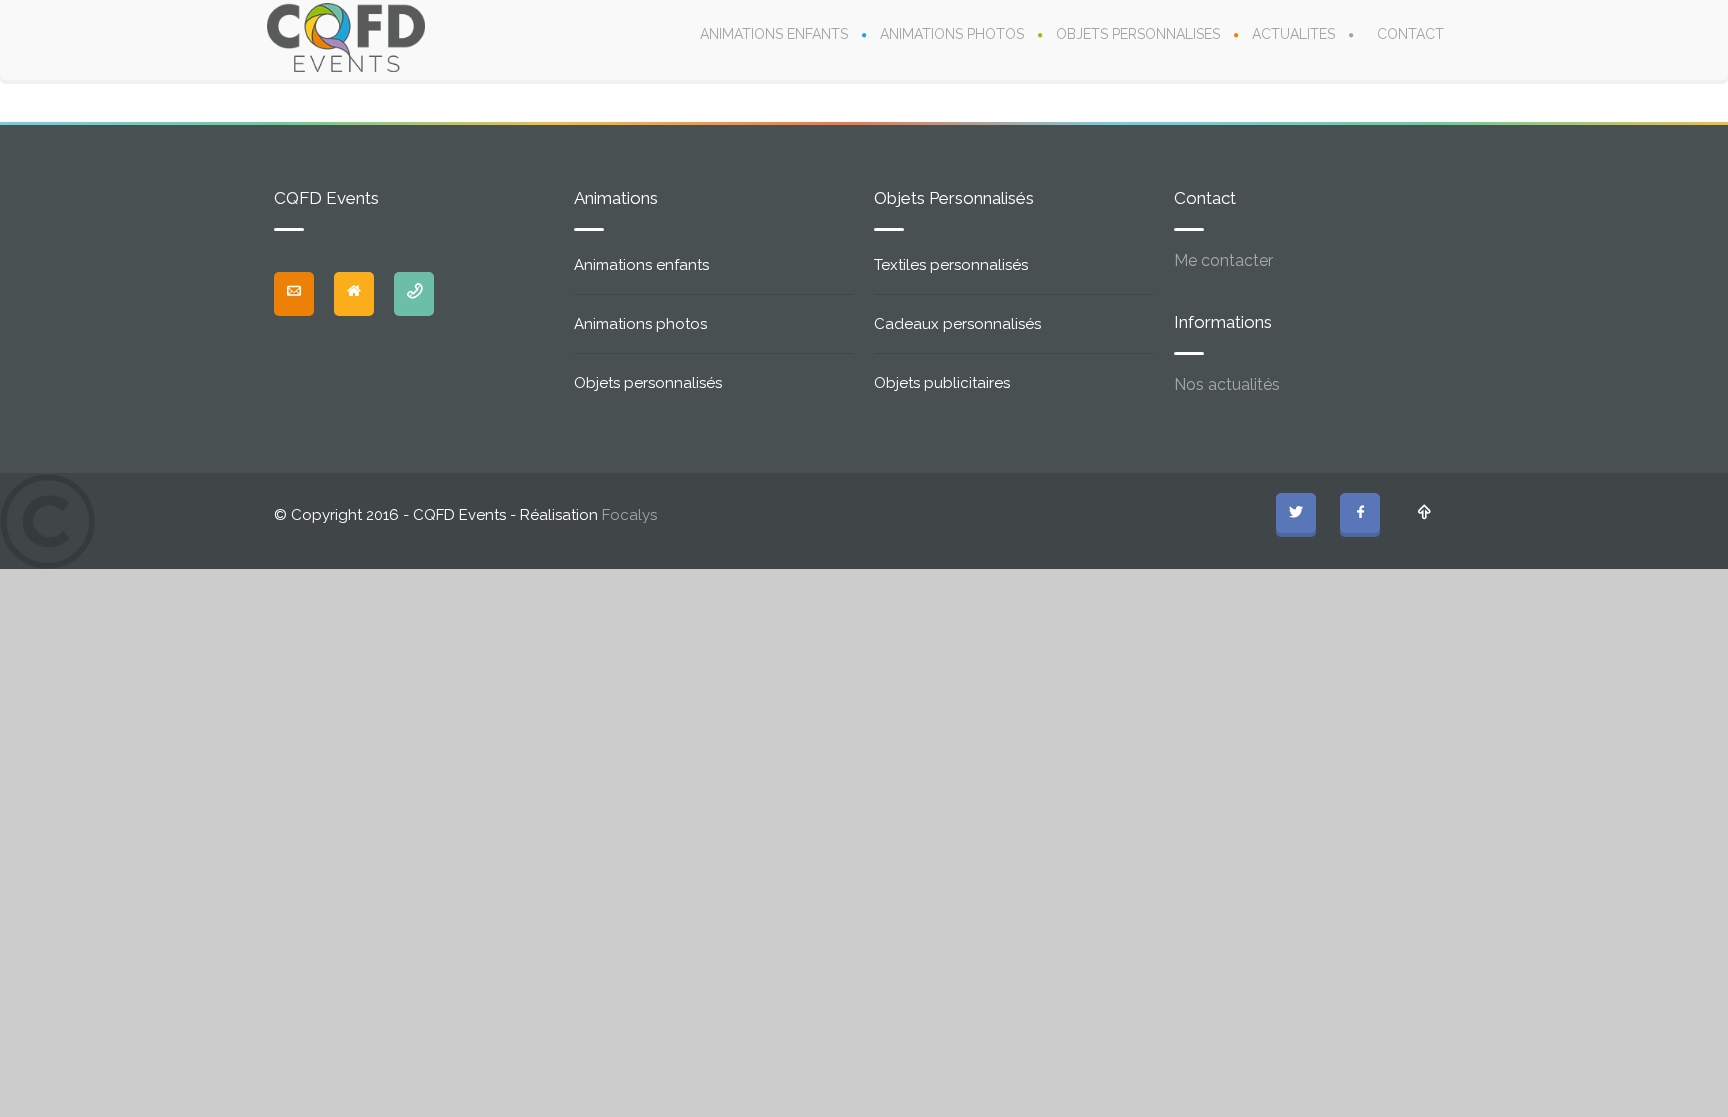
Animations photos (640, 324)
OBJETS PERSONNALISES (1138, 34)
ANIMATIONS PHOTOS (952, 34)
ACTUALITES (1293, 34)
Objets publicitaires (942, 383)
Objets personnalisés (648, 383)
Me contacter (1223, 260)
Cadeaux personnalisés (957, 324)
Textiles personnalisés (951, 265)
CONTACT (1410, 34)
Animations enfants (641, 265)
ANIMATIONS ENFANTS (774, 34)
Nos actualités (1227, 384)
